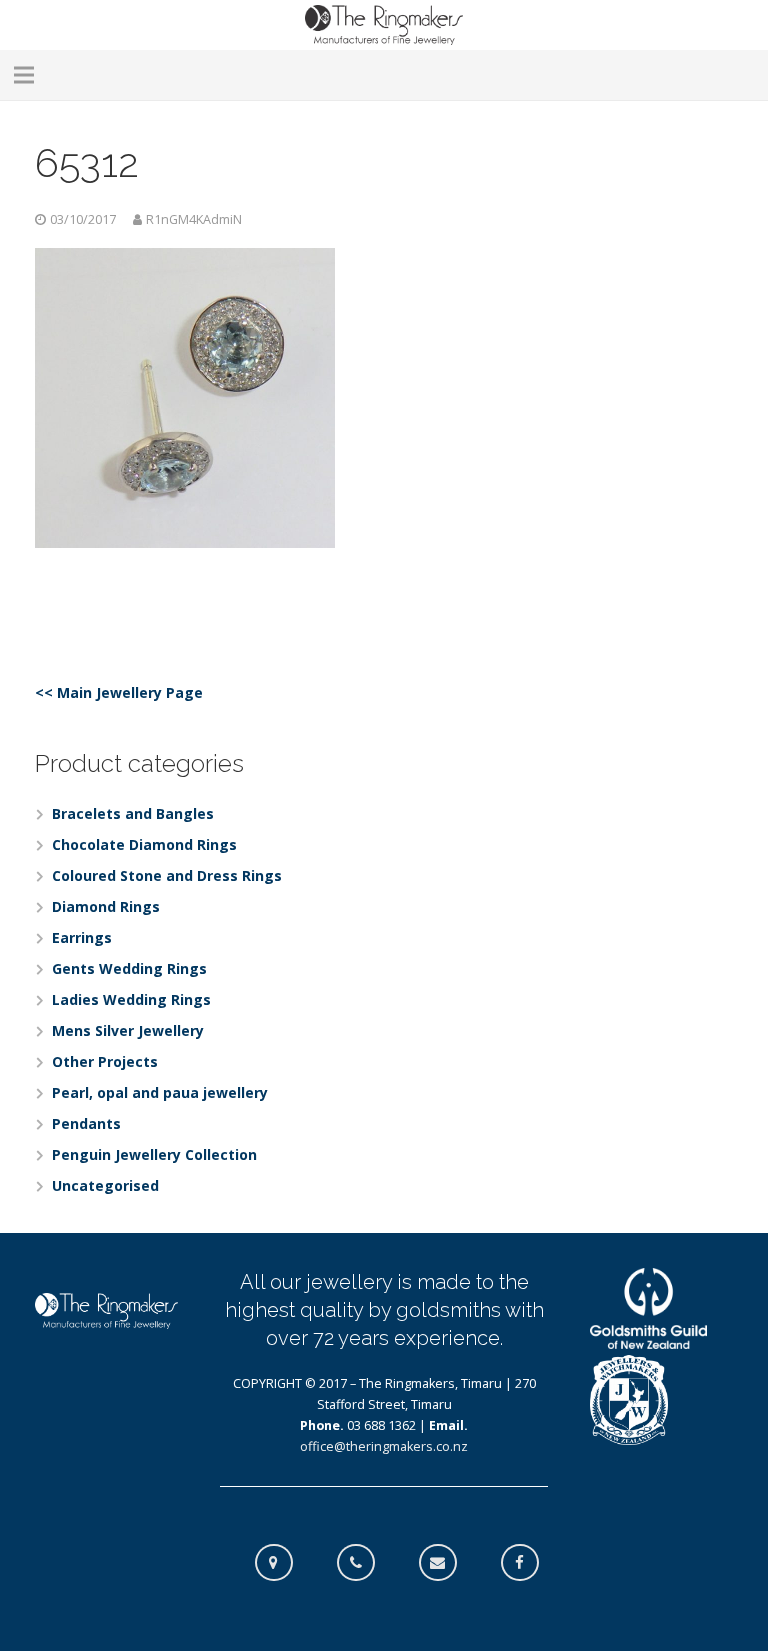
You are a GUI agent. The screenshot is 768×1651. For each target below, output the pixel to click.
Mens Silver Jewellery (128, 1030)
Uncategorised (105, 1185)
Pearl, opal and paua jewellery (160, 1092)
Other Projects (105, 1061)
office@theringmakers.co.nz (384, 1446)
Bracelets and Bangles (133, 813)
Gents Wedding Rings (129, 968)
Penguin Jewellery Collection (154, 1154)
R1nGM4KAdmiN (194, 219)
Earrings (82, 937)
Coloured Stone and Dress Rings (167, 875)
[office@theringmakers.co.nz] (448, 1563)
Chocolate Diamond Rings (144, 844)
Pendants (86, 1123)
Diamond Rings (106, 906)
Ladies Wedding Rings (131, 999)
